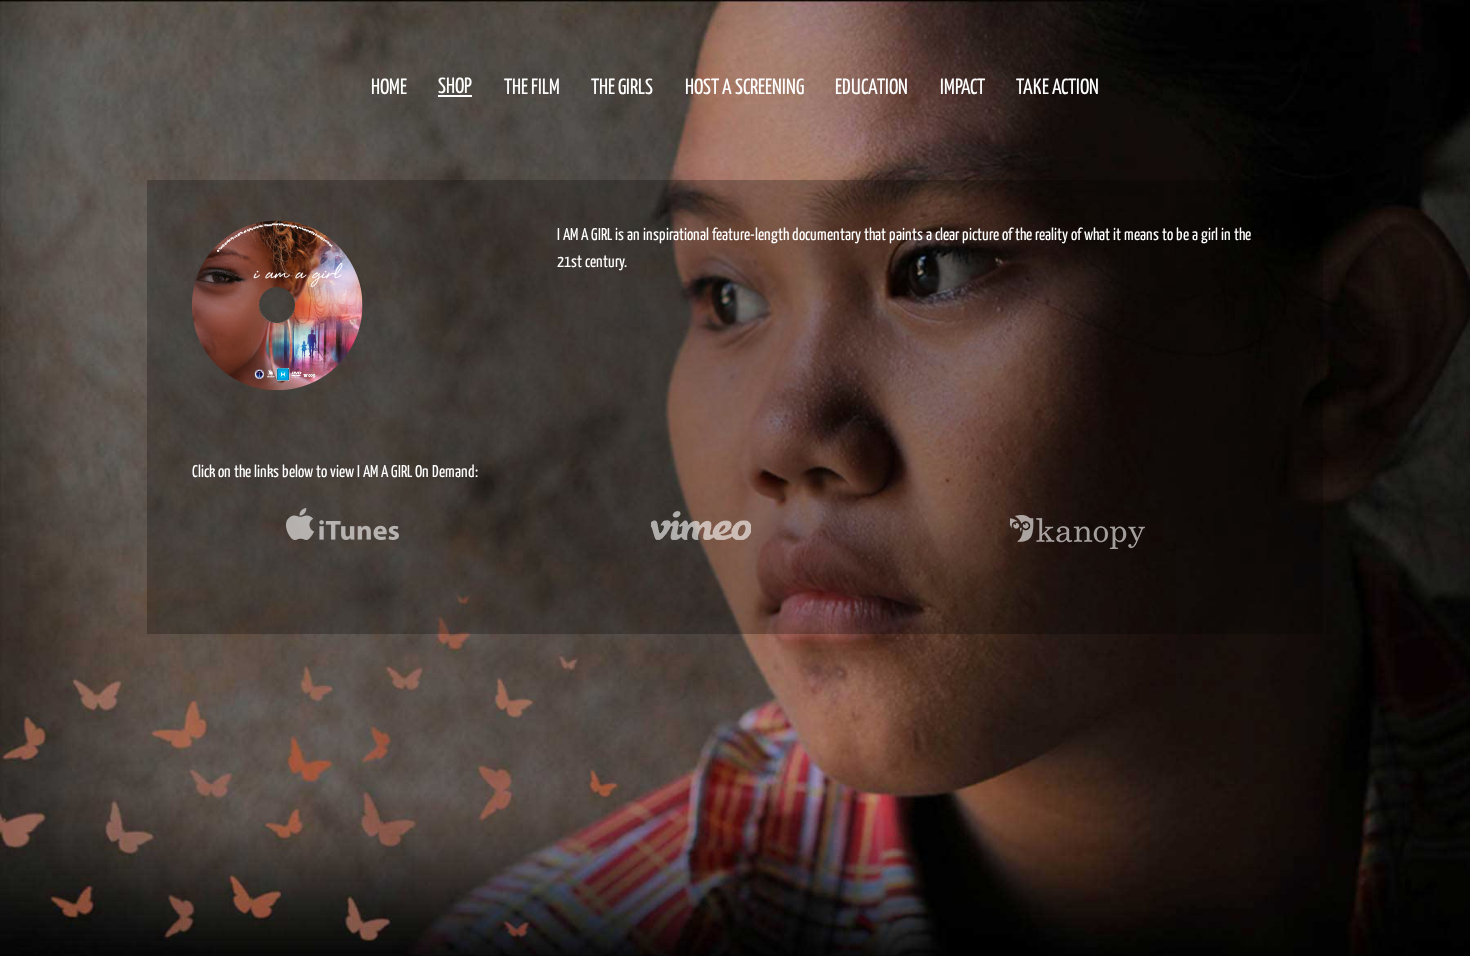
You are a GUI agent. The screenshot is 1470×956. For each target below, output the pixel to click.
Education (871, 86)
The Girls (622, 86)
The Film (532, 86)
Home (389, 86)
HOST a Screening (744, 86)
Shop (455, 86)
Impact (962, 86)
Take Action (1057, 86)
